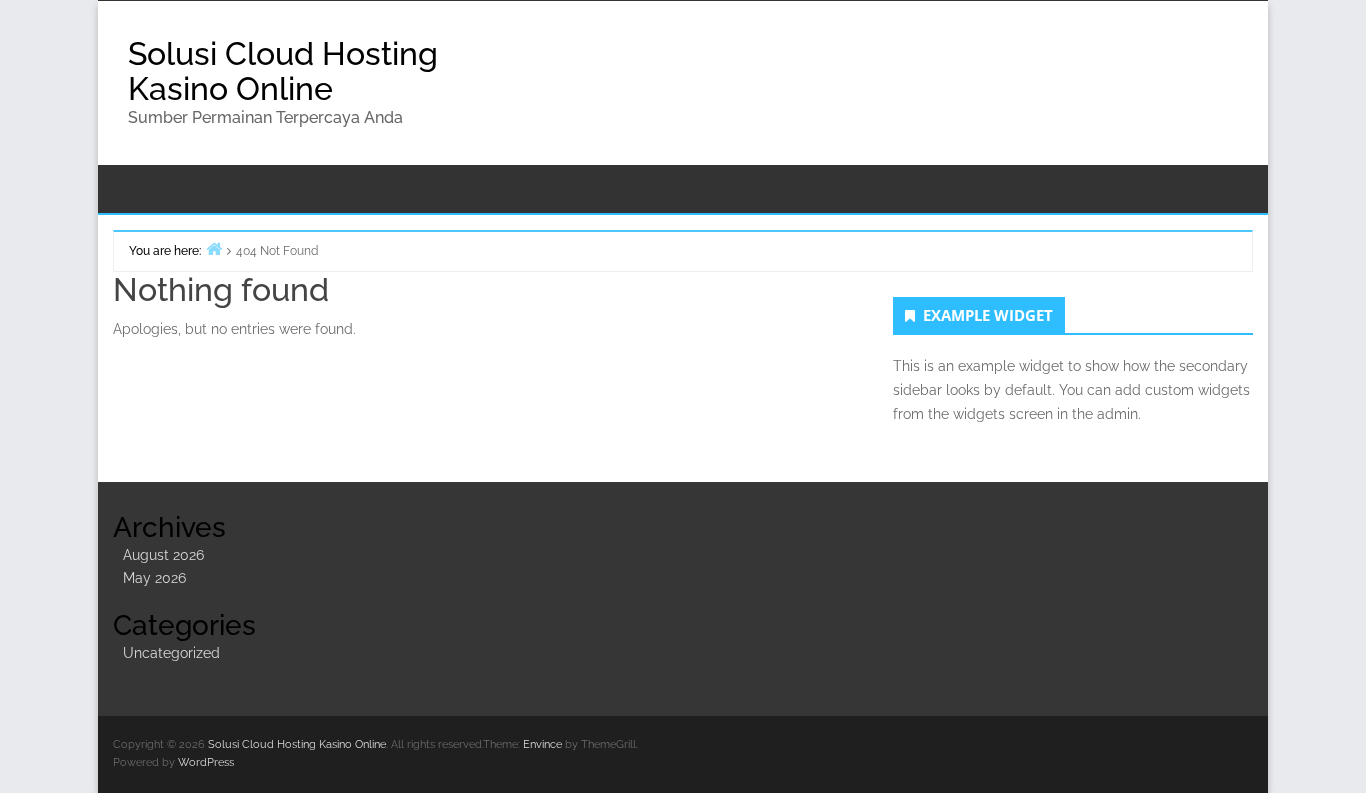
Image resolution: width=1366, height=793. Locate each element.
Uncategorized (171, 653)
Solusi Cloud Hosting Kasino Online (283, 71)
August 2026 (163, 555)
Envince (542, 744)
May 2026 (154, 578)
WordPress (206, 762)
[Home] (214, 248)
